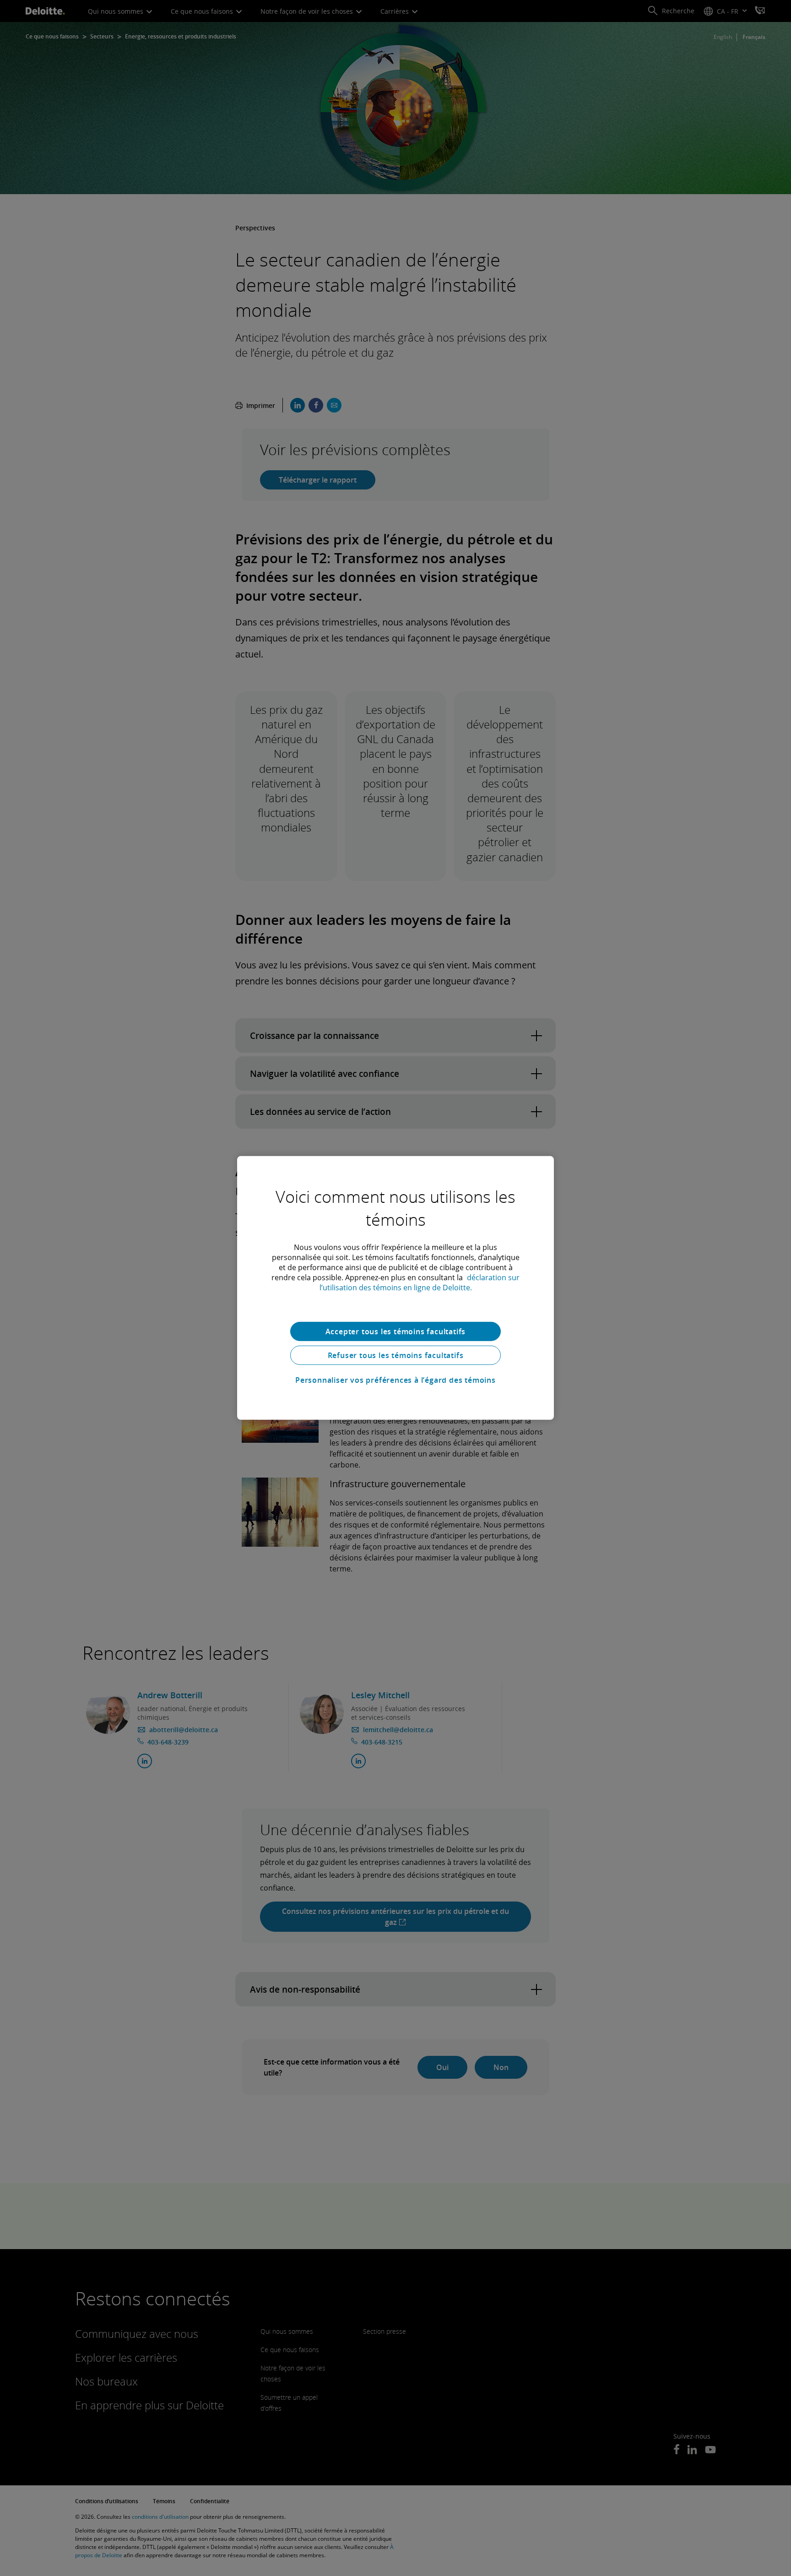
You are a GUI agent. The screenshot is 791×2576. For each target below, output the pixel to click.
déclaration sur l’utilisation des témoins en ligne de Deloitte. (420, 1283)
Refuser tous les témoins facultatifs (396, 1355)
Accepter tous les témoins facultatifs (396, 1331)
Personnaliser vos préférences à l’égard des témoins (395, 1380)
